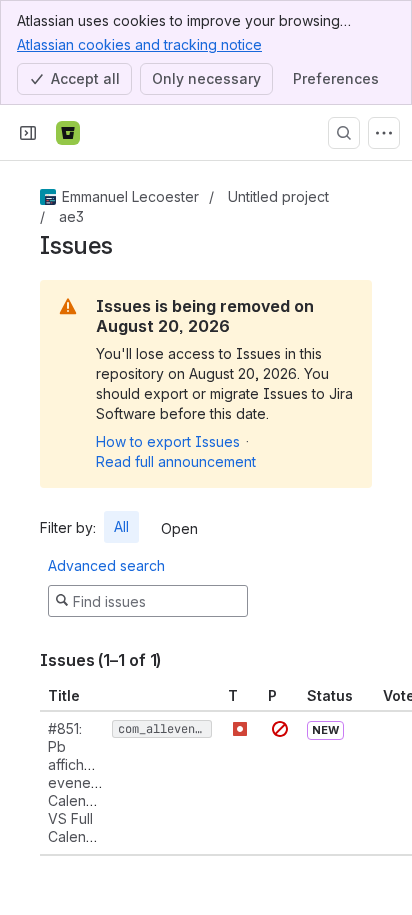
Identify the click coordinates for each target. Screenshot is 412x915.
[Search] (344, 133)
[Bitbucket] (68, 133)
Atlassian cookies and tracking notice (139, 44)
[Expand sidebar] (28, 133)
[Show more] (384, 133)
